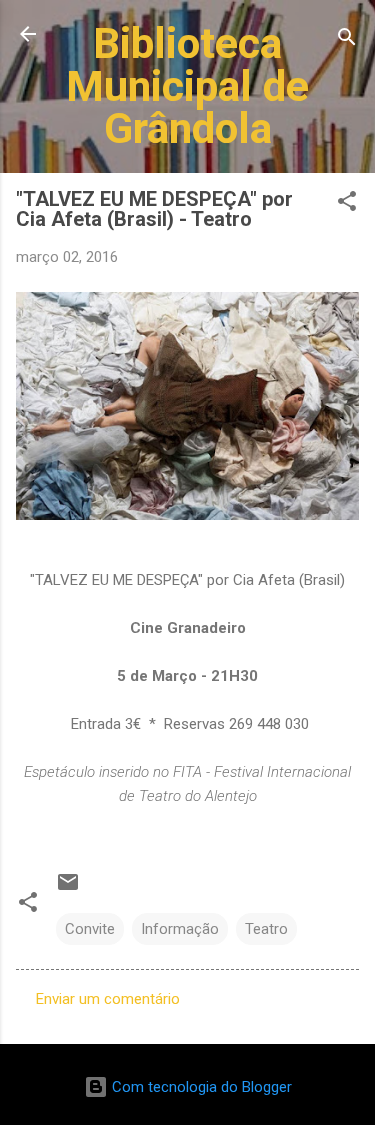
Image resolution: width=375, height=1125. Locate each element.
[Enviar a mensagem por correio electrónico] (68, 889)
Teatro (266, 929)
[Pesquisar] (347, 40)
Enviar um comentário (108, 999)
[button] (347, 204)
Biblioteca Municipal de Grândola (187, 85)
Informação (180, 929)
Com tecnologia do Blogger (200, 1087)
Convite (90, 929)
